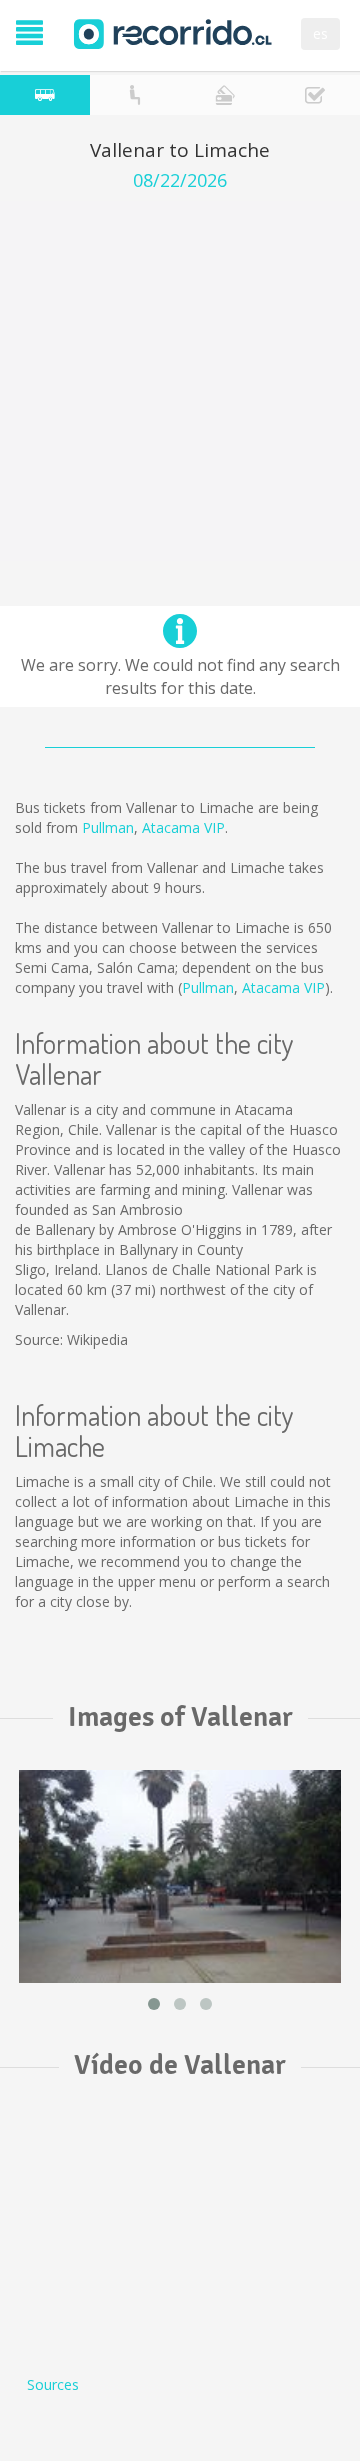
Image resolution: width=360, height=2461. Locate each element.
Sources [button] (53, 2384)
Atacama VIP (183, 827)
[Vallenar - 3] (180, 1876)
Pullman (108, 827)
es (320, 33)
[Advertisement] (180, 381)
